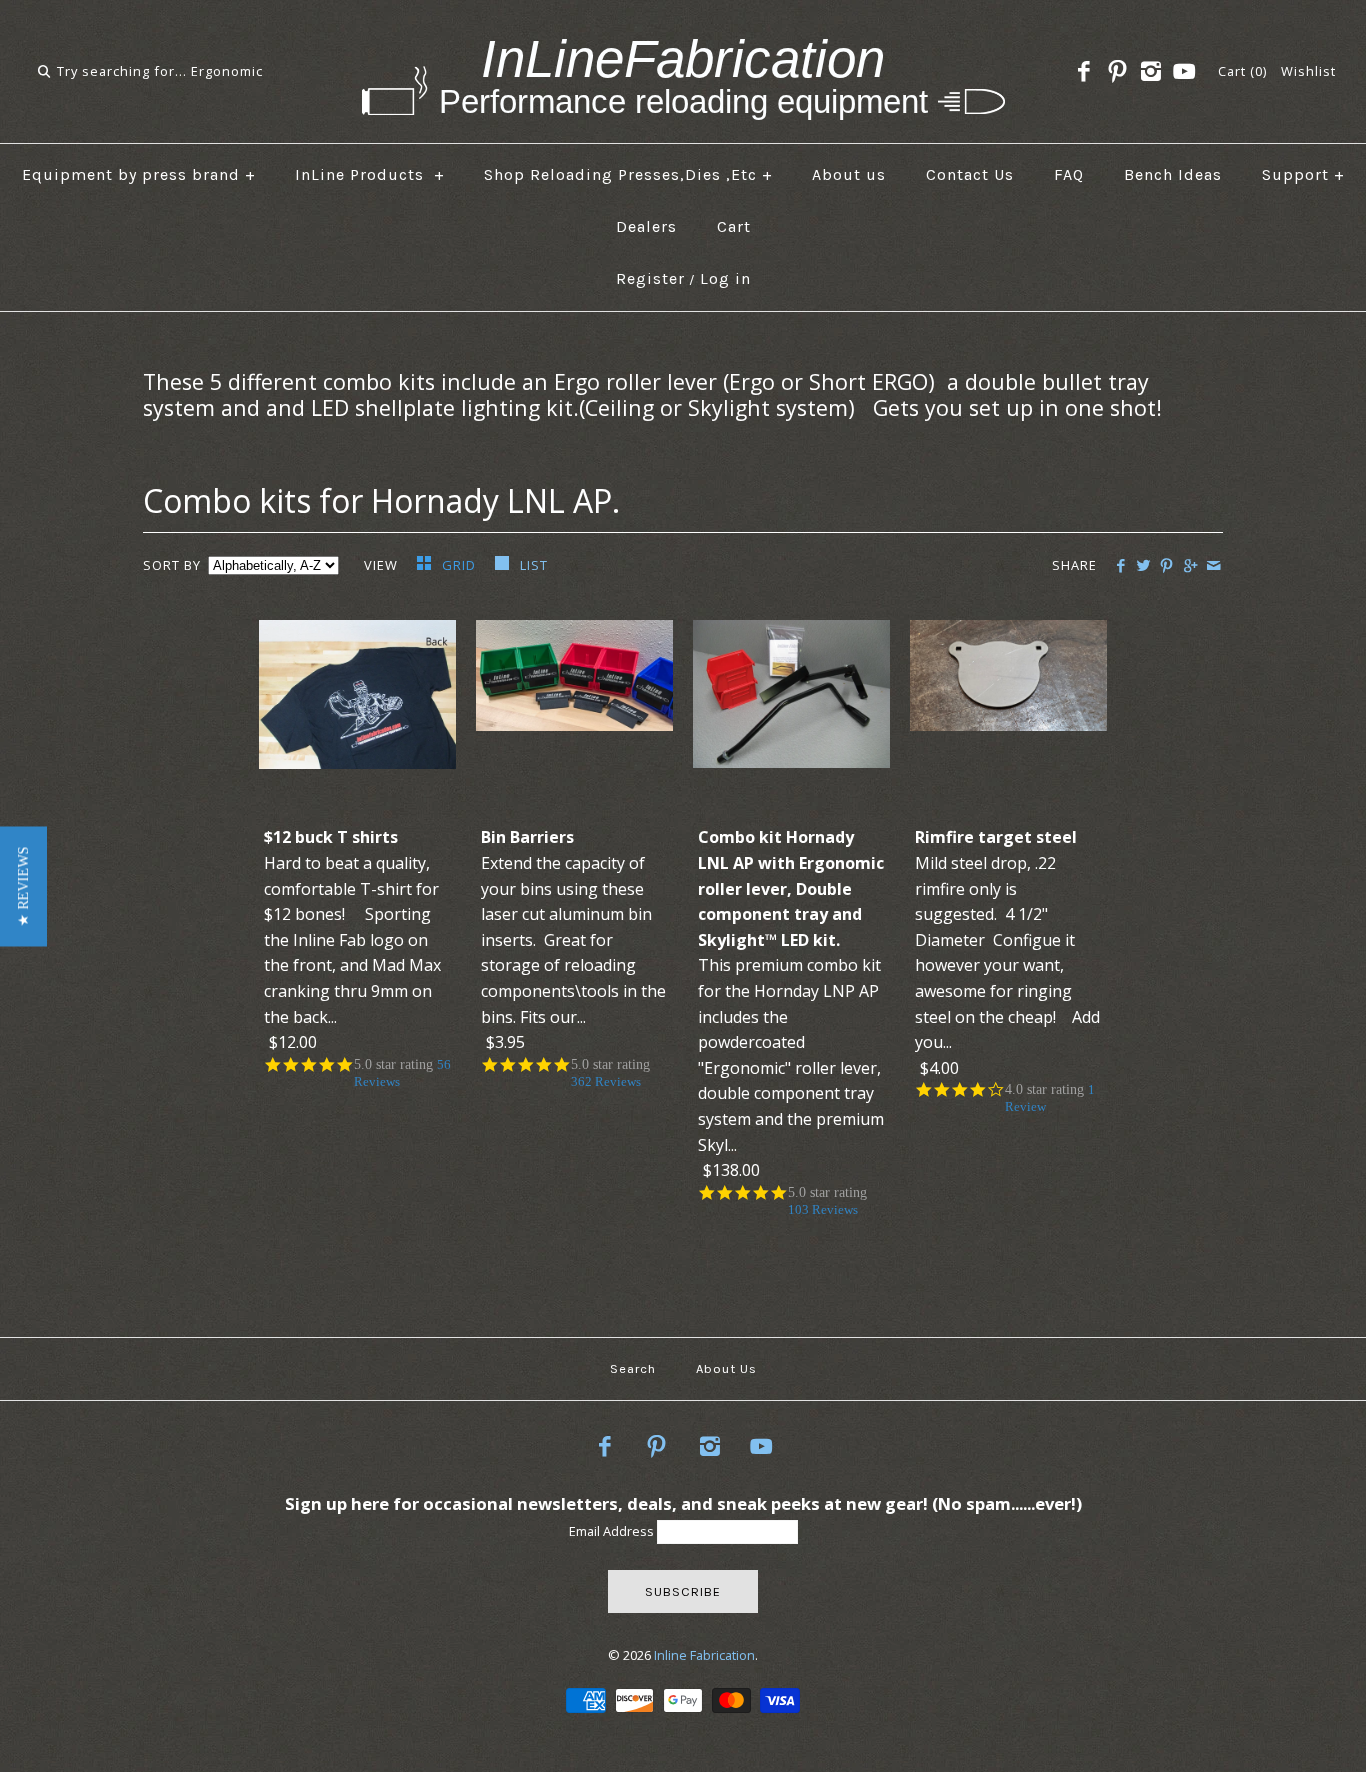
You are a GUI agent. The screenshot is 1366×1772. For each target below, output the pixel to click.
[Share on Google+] (1189, 566)
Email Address (613, 1531)
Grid (461, 565)
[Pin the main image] (1166, 566)
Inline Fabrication (704, 1655)
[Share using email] (1213, 566)
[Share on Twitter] (1143, 566)
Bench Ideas (1173, 174)
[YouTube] (1184, 72)
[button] (23, 886)
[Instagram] (1151, 72)
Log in (725, 278)
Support (1303, 174)
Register (650, 278)
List (534, 565)
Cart (734, 226)
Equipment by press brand (139, 174)
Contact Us (970, 174)
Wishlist (1308, 71)
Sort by (172, 565)
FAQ (1069, 174)
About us (849, 174)
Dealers (646, 226)
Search (633, 1368)
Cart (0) (1242, 71)
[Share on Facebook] (1120, 566)
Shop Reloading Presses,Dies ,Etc (628, 174)
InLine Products (370, 174)
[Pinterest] (1117, 72)
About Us (726, 1368)
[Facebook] (1084, 72)
